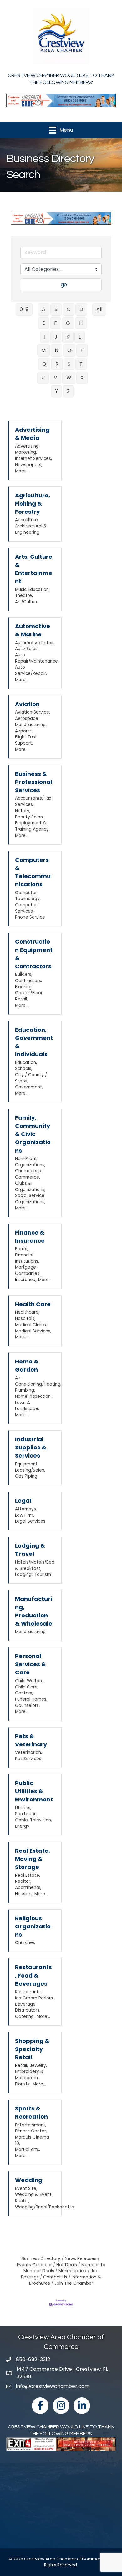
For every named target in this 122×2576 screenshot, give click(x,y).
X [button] (82, 377)
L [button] (80, 337)
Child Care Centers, (26, 1690)
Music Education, (32, 590)
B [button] (56, 309)
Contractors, (28, 981)
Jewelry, (38, 2066)
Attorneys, (26, 1509)
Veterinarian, (28, 1752)
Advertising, (27, 446)
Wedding (29, 2180)
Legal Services (30, 1521)
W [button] (69, 377)
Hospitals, (25, 1319)
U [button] (43, 377)
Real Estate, (28, 1875)
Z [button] (68, 391)
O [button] (69, 350)
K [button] (68, 337)
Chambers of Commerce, (29, 1174)
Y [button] (56, 391)
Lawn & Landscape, (27, 1406)
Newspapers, (29, 465)
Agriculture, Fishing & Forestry (33, 504)
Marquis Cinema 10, (32, 2140)
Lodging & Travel (30, 1550)
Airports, (24, 731)
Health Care (33, 1304)
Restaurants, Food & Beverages (33, 1975)
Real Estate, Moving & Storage (33, 1859)
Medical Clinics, (31, 1325)
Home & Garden (27, 1365)
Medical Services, (33, 1331)
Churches (25, 1943)
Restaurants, (28, 1992)
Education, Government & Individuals (34, 1042)
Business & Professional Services (34, 782)
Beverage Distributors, (28, 2007)
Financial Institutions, (27, 1258)
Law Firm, (25, 1515)
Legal (23, 1501)
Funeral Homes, (31, 1699)
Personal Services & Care (30, 1664)
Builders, (24, 974)
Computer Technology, (28, 896)
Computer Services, (26, 908)
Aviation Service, (33, 712)
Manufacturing (30, 1632)
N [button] (56, 350)
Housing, (24, 1894)
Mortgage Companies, (28, 1270)
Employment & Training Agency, (32, 826)
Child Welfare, (30, 1681)
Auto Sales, (27, 649)
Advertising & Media (32, 434)
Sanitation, (26, 1814)
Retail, (21, 2066)
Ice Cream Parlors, (34, 1998)
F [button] (56, 323)
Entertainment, (31, 2125)
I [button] (45, 337)
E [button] (44, 323)
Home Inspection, (33, 1396)
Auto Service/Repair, (31, 670)
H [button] (81, 323)
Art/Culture (27, 602)
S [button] (69, 364)
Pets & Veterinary (31, 1740)
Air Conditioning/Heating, (38, 1381)
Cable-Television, (33, 1820)
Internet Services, (33, 458)
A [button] (44, 309)
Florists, (23, 2084)
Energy (22, 1826)
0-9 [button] (24, 309)
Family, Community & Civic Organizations (33, 1134)
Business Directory (41, 2259)
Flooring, (24, 987)
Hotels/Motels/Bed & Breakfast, (35, 1565)
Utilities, (23, 1808)
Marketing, (26, 452)
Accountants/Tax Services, (33, 801)
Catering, (25, 2016)
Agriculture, (27, 520)
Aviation (27, 704)
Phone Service (30, 917)
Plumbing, (25, 1390)
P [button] (82, 350)
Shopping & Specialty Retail (32, 2049)
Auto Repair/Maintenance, (37, 658)
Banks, (22, 1249)
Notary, (23, 811)
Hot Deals (67, 2265)
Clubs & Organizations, (30, 1186)
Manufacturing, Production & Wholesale (34, 1611)
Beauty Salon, (29, 817)
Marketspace (72, 2271)
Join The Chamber (74, 2283)
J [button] (56, 337)
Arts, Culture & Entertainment (34, 569)
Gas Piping (26, 1476)
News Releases (81, 2259)
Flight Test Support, (26, 740)
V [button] (56, 377)
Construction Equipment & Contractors (34, 954)
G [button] (68, 323)
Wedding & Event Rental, (33, 2198)
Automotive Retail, (35, 643)
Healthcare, (27, 1312)
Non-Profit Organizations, (30, 1162)
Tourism (43, 1574)
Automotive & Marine (33, 630)
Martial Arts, (28, 2149)
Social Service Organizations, (30, 1199)
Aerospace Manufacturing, (31, 722)
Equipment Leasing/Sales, (30, 1467)
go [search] (64, 285)
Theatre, (24, 596)
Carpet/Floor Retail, (29, 996)
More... (22, 471)
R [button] (57, 364)
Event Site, (26, 2189)
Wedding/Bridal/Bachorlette (45, 2207)
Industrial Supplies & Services (31, 1447)
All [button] (99, 309)
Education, (26, 1063)
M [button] (43, 350)
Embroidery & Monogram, (29, 2075)
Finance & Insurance (30, 1237)
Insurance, (26, 1280)
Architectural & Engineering (31, 529)
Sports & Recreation (31, 2113)
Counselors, (27, 1705)
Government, (29, 1087)
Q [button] (44, 364)
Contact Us (55, 2277)
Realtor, (23, 1881)
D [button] (81, 309)
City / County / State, (31, 1078)
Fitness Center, (31, 2131)
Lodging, (24, 1574)
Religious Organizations (33, 1926)
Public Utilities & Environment (34, 1791)
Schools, (24, 1069)
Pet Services (28, 1759)
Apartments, (28, 1888)
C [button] (69, 309)
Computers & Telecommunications (33, 872)
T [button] (81, 364)
